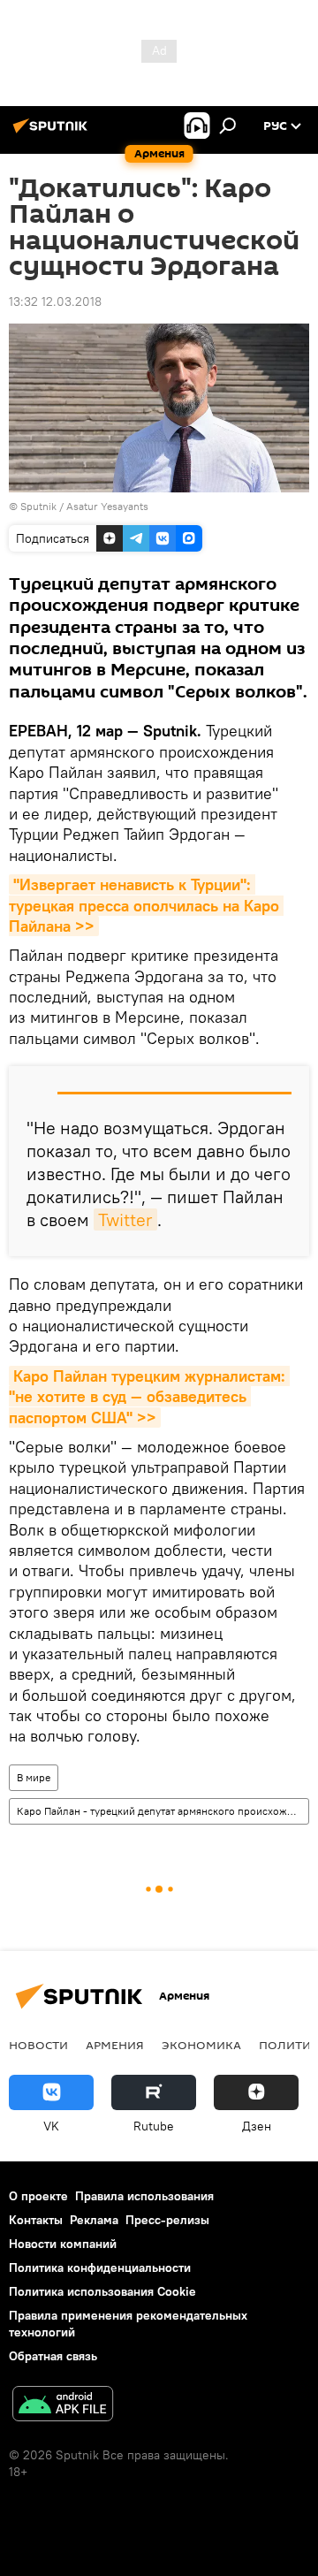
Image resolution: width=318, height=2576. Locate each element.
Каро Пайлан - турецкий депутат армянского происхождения (163, 1811)
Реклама (94, 2220)
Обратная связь (53, 2356)
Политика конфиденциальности (100, 2267)
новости (38, 2045)
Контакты (36, 2220)
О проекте (38, 2196)
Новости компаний (63, 2244)
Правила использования (144, 2196)
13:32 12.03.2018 (55, 301)
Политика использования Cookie (102, 2291)
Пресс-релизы (167, 2220)
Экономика (201, 2045)
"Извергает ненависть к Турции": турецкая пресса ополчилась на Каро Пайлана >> (146, 905)
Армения (115, 2045)
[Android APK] (63, 2406)
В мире (34, 1777)
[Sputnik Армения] (53, 133)
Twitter (125, 1219)
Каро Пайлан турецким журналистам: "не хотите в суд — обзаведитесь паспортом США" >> (149, 1397)
